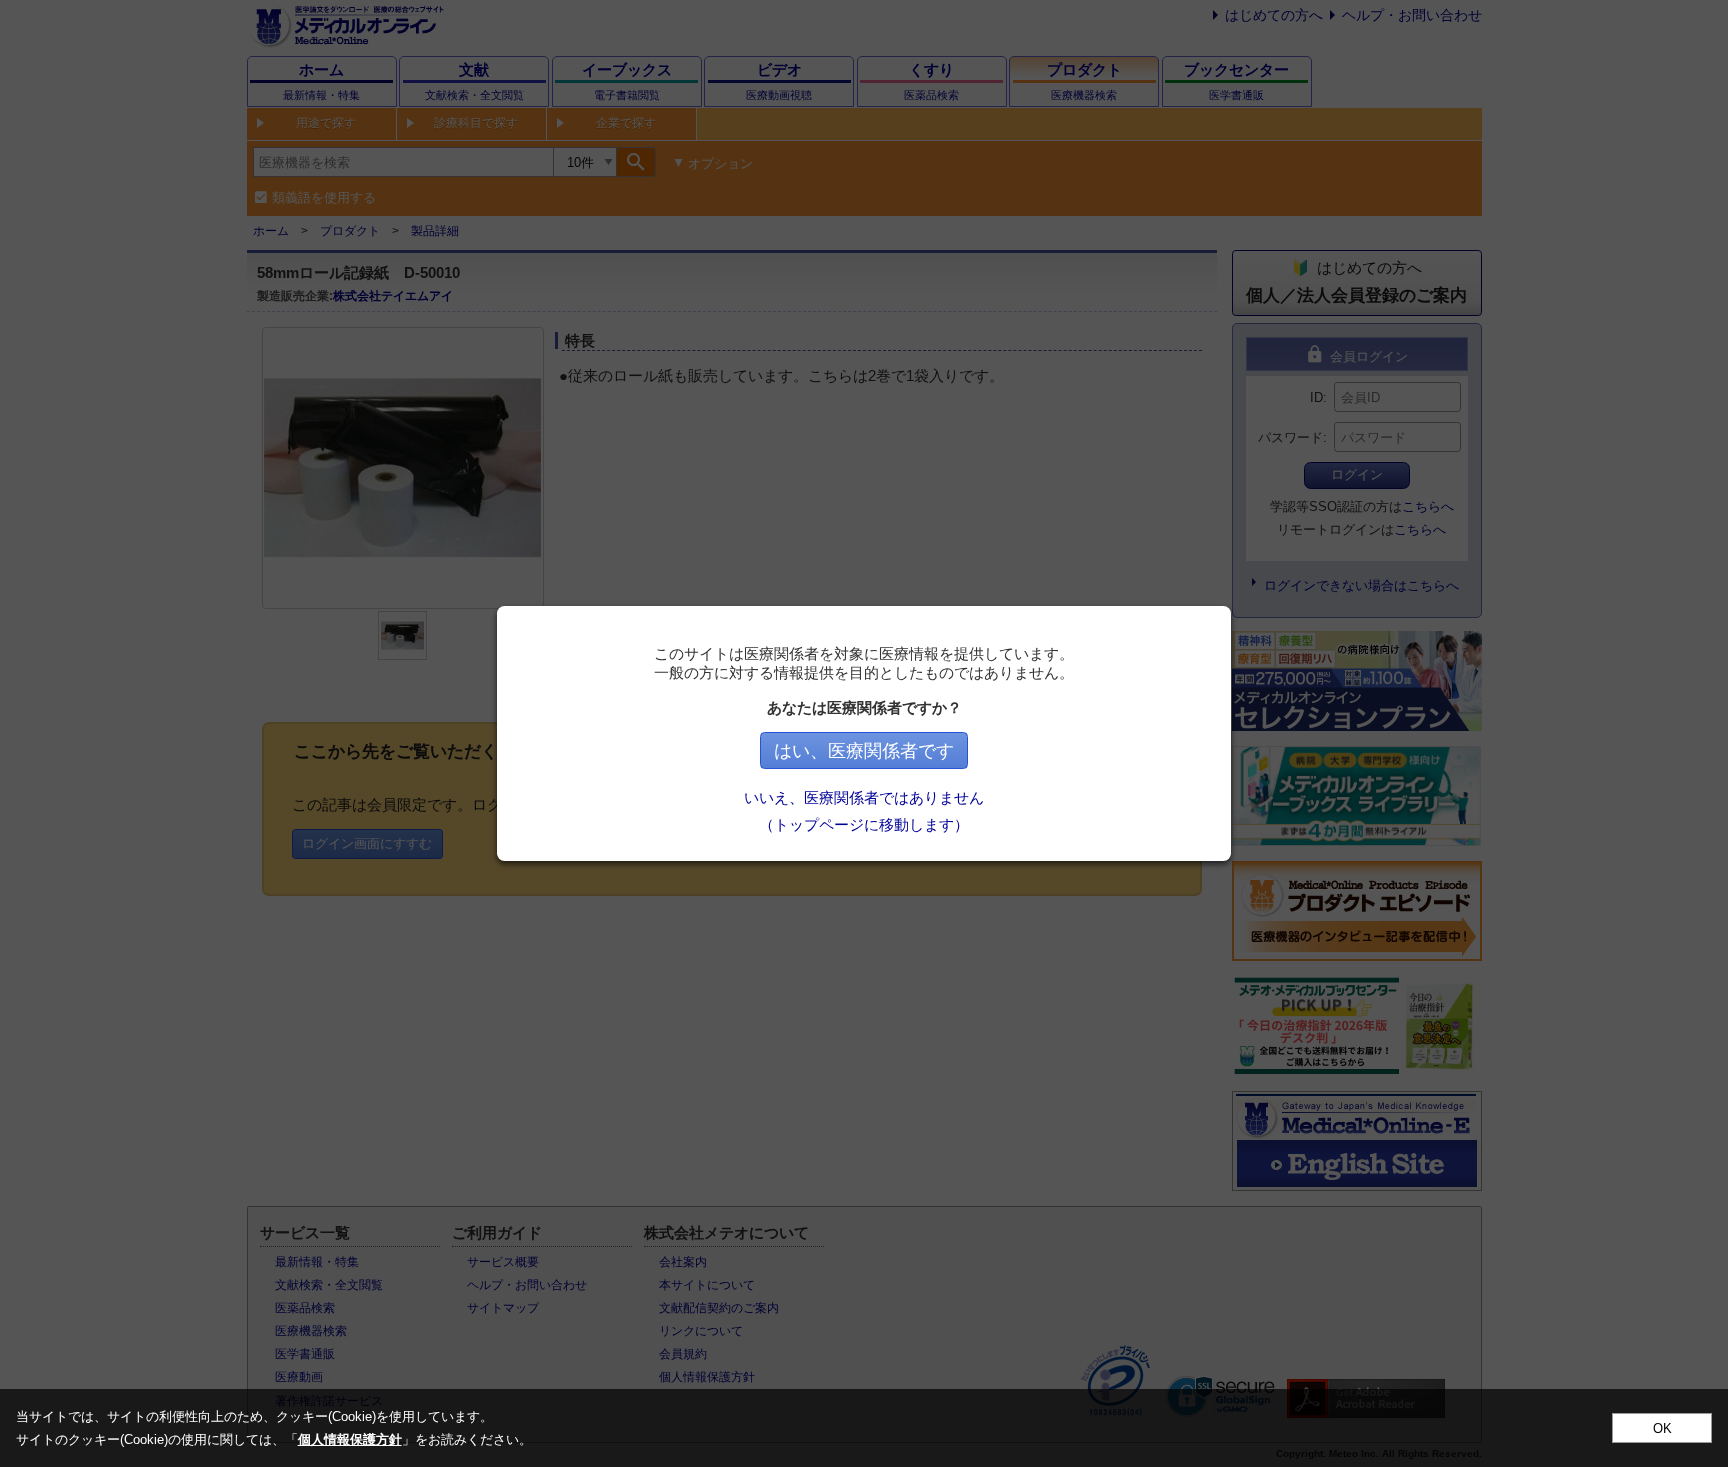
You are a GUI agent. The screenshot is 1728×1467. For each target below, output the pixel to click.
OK (1662, 1428)
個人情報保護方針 (350, 1439)
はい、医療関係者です (864, 751)
